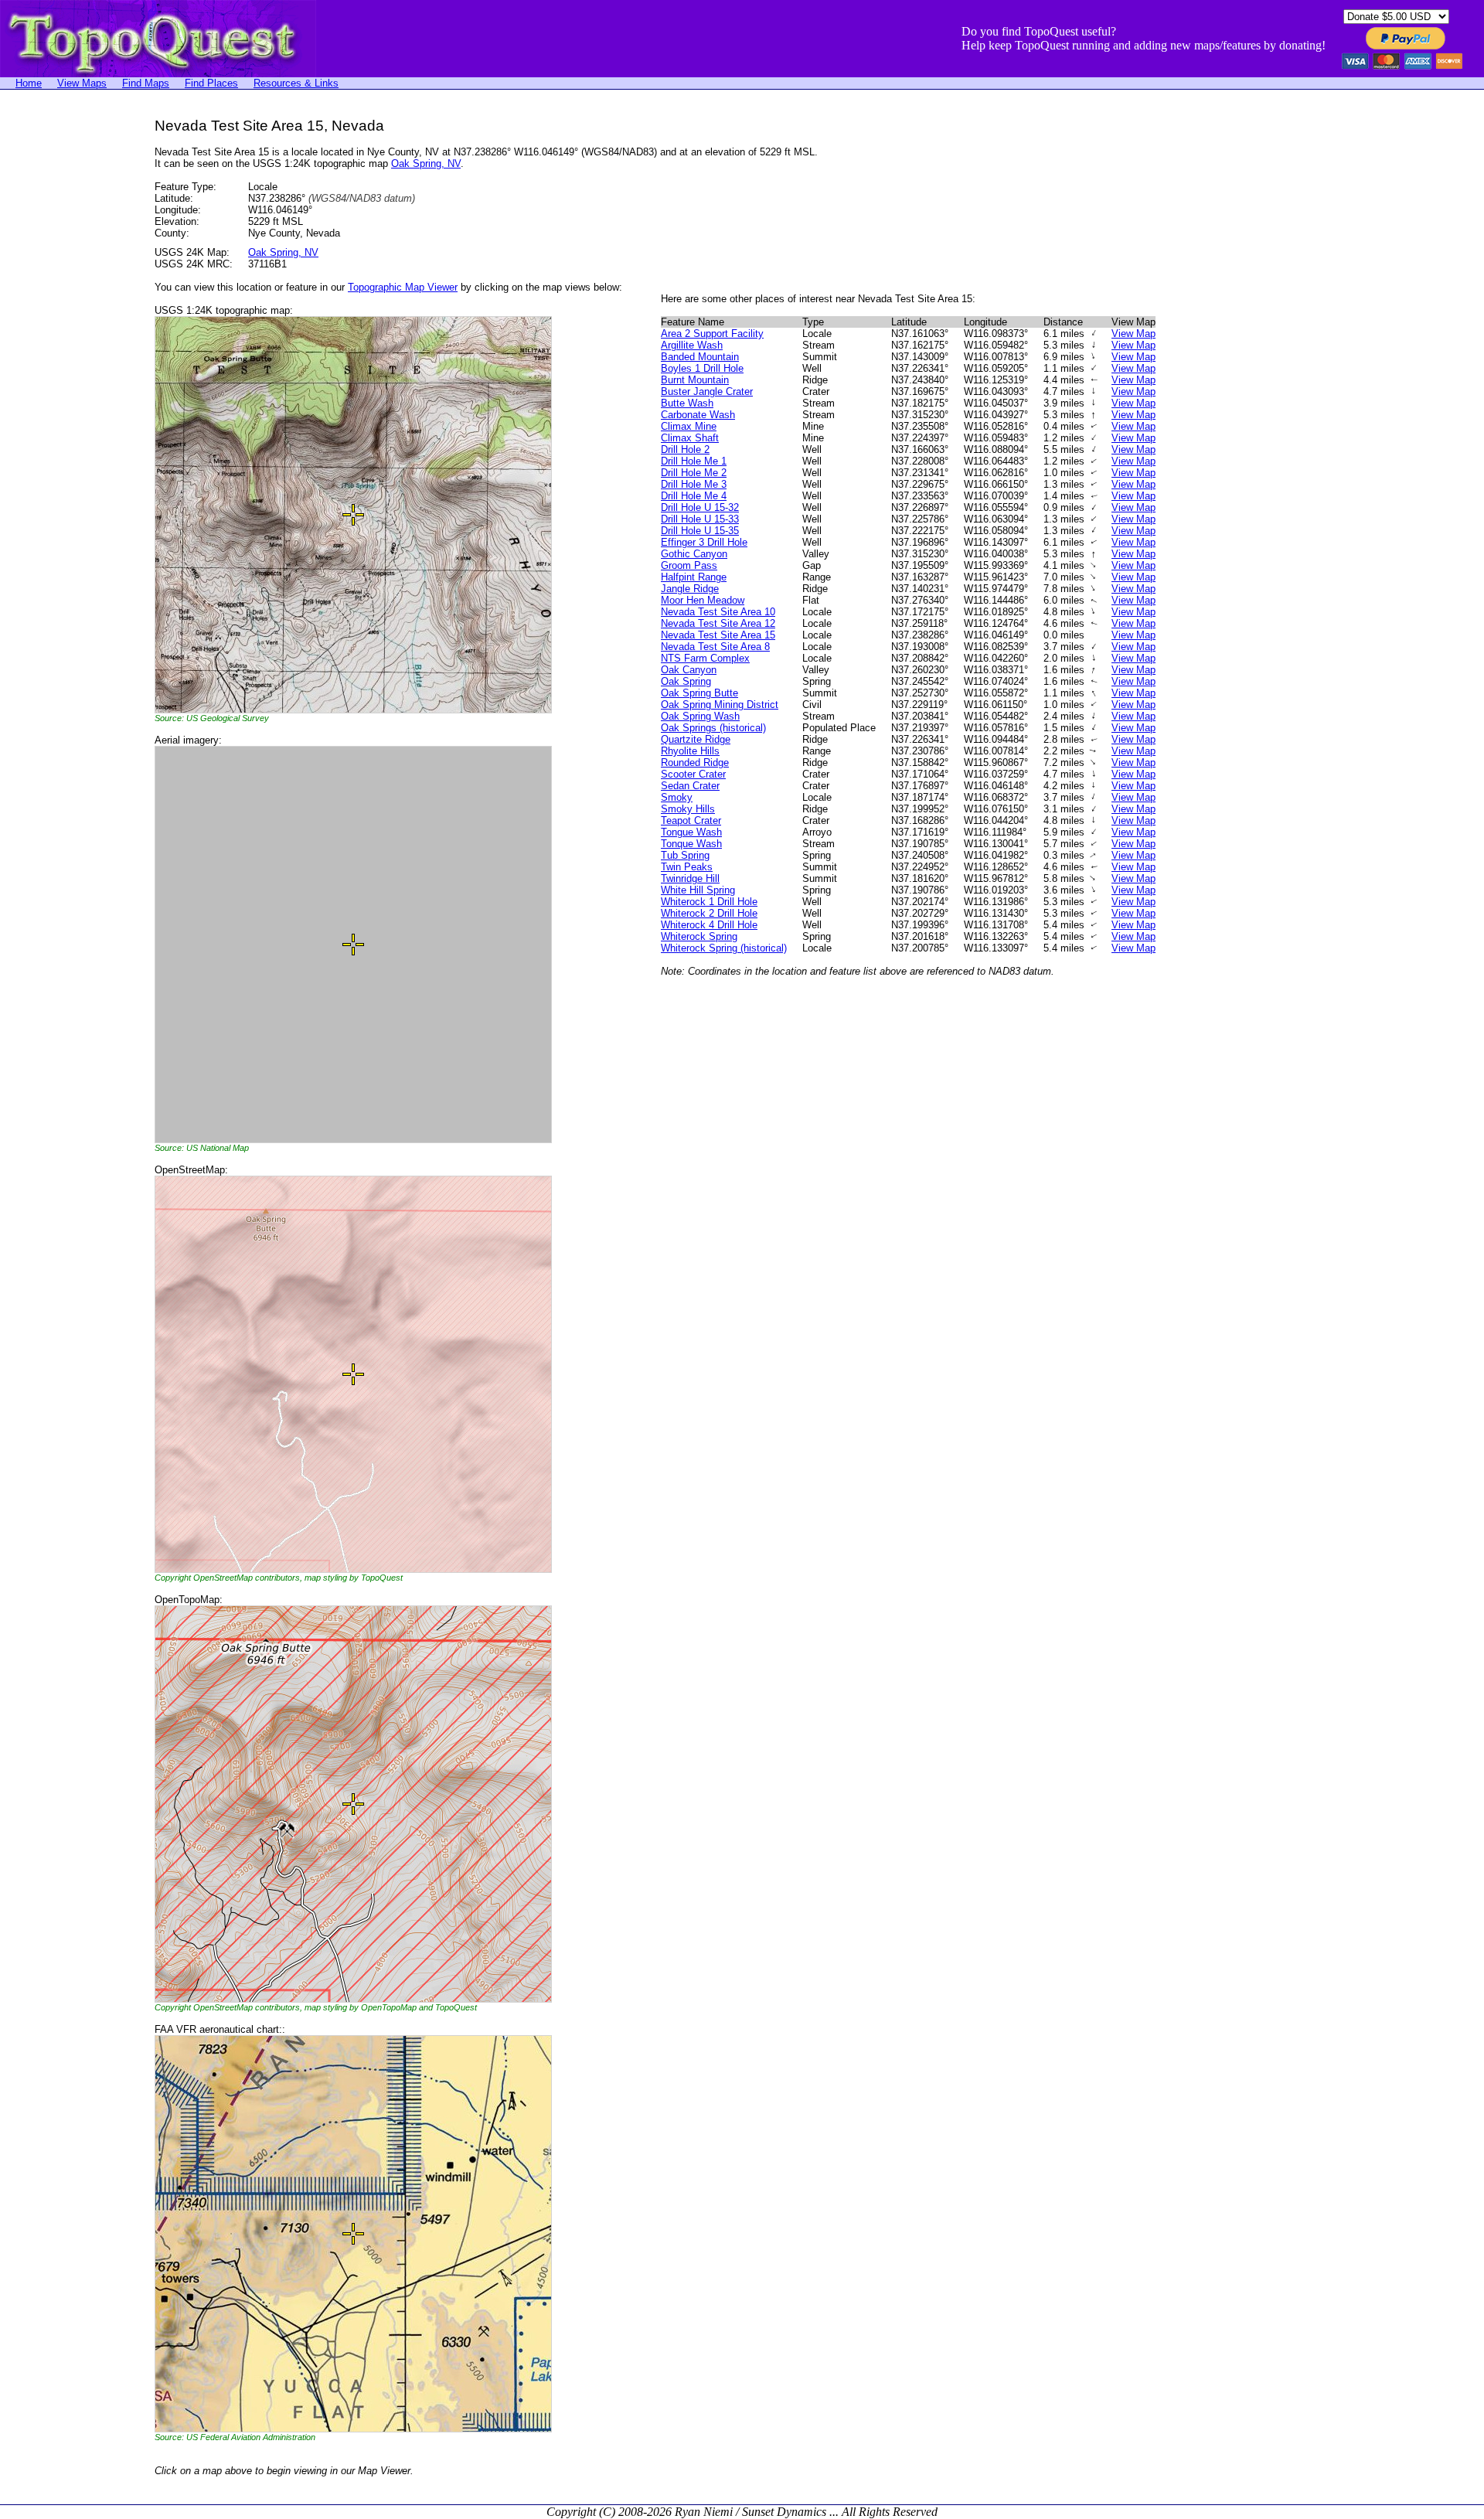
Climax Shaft (690, 438)
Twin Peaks (687, 867)
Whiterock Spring (699, 936)
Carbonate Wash (698, 415)
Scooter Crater (693, 774)
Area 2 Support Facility (712, 334)
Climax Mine (689, 426)
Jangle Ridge (690, 589)
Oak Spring (686, 681)
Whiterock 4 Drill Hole (709, 925)
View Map (1133, 334)
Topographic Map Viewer (403, 287)
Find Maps (146, 83)
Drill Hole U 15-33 (700, 519)
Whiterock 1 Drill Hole (709, 902)
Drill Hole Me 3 (694, 484)
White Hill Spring (698, 890)
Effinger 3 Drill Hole (704, 542)
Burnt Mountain (695, 380)
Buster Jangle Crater (707, 391)
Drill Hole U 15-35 (700, 531)
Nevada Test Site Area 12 (718, 623)
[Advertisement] (62, 349)
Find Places (211, 83)
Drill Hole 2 (685, 449)
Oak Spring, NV (426, 163)
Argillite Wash (692, 345)
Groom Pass (689, 565)
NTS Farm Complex (705, 658)
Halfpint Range (694, 577)
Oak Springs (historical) (713, 728)
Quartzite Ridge (696, 739)
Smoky (677, 797)
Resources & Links (296, 83)
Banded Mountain (700, 357)
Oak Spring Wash (700, 716)
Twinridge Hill (690, 878)
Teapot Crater (691, 820)
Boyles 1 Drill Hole (702, 368)
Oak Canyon (689, 670)
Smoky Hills (688, 809)
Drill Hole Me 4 (694, 496)
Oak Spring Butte (699, 693)
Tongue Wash (691, 832)
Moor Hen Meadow (703, 600)
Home (29, 83)
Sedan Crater (690, 786)
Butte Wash (687, 403)
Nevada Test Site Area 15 (718, 635)
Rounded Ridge (695, 763)
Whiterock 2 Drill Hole (709, 913)
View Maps (82, 83)
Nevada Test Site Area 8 (715, 647)
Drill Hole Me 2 (694, 473)
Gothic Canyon (694, 554)
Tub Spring (685, 855)
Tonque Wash (691, 844)
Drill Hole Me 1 (694, 461)
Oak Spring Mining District (720, 705)
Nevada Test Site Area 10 (718, 612)
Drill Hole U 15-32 (700, 507)
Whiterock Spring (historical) (724, 948)
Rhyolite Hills (690, 751)
